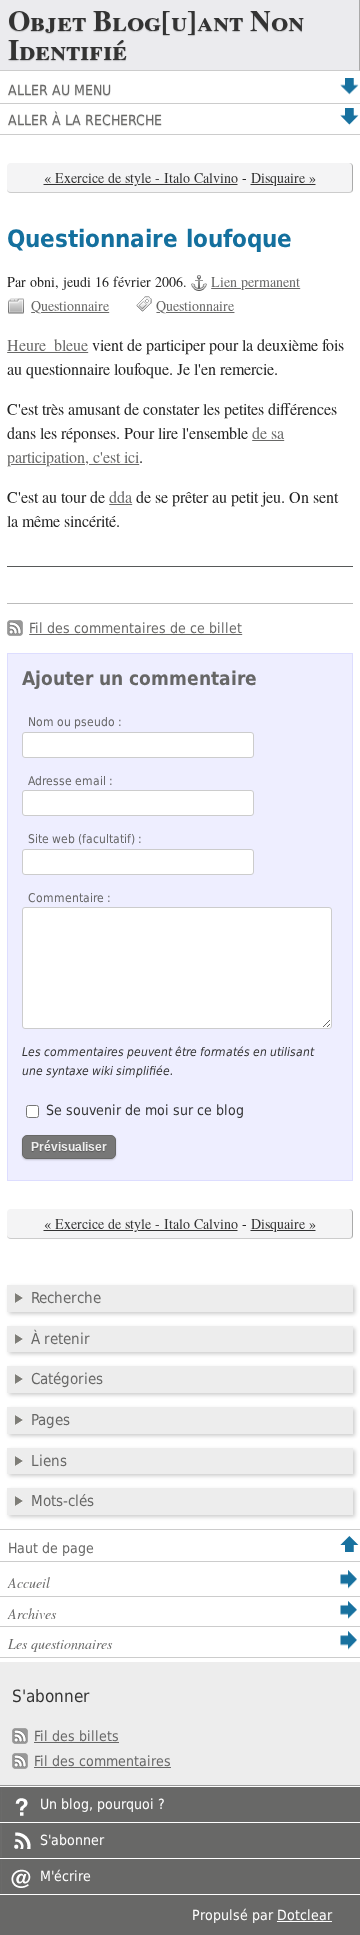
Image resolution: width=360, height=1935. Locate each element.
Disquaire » (283, 177)
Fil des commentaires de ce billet (135, 628)
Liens (49, 1461)
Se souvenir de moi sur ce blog (145, 1110)
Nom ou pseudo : (75, 722)
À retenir (60, 1339)
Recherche (66, 1298)
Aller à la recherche (85, 120)
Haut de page (51, 1548)
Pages (50, 1420)
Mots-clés (62, 1501)
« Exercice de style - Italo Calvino (141, 177)
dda (120, 497)
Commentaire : (69, 898)
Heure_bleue (47, 345)
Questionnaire (70, 305)
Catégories (67, 1379)
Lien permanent (255, 281)
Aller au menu (59, 90)
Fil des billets (76, 1736)
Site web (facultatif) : (85, 839)
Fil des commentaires (102, 1761)
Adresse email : (70, 781)
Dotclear (304, 1915)
